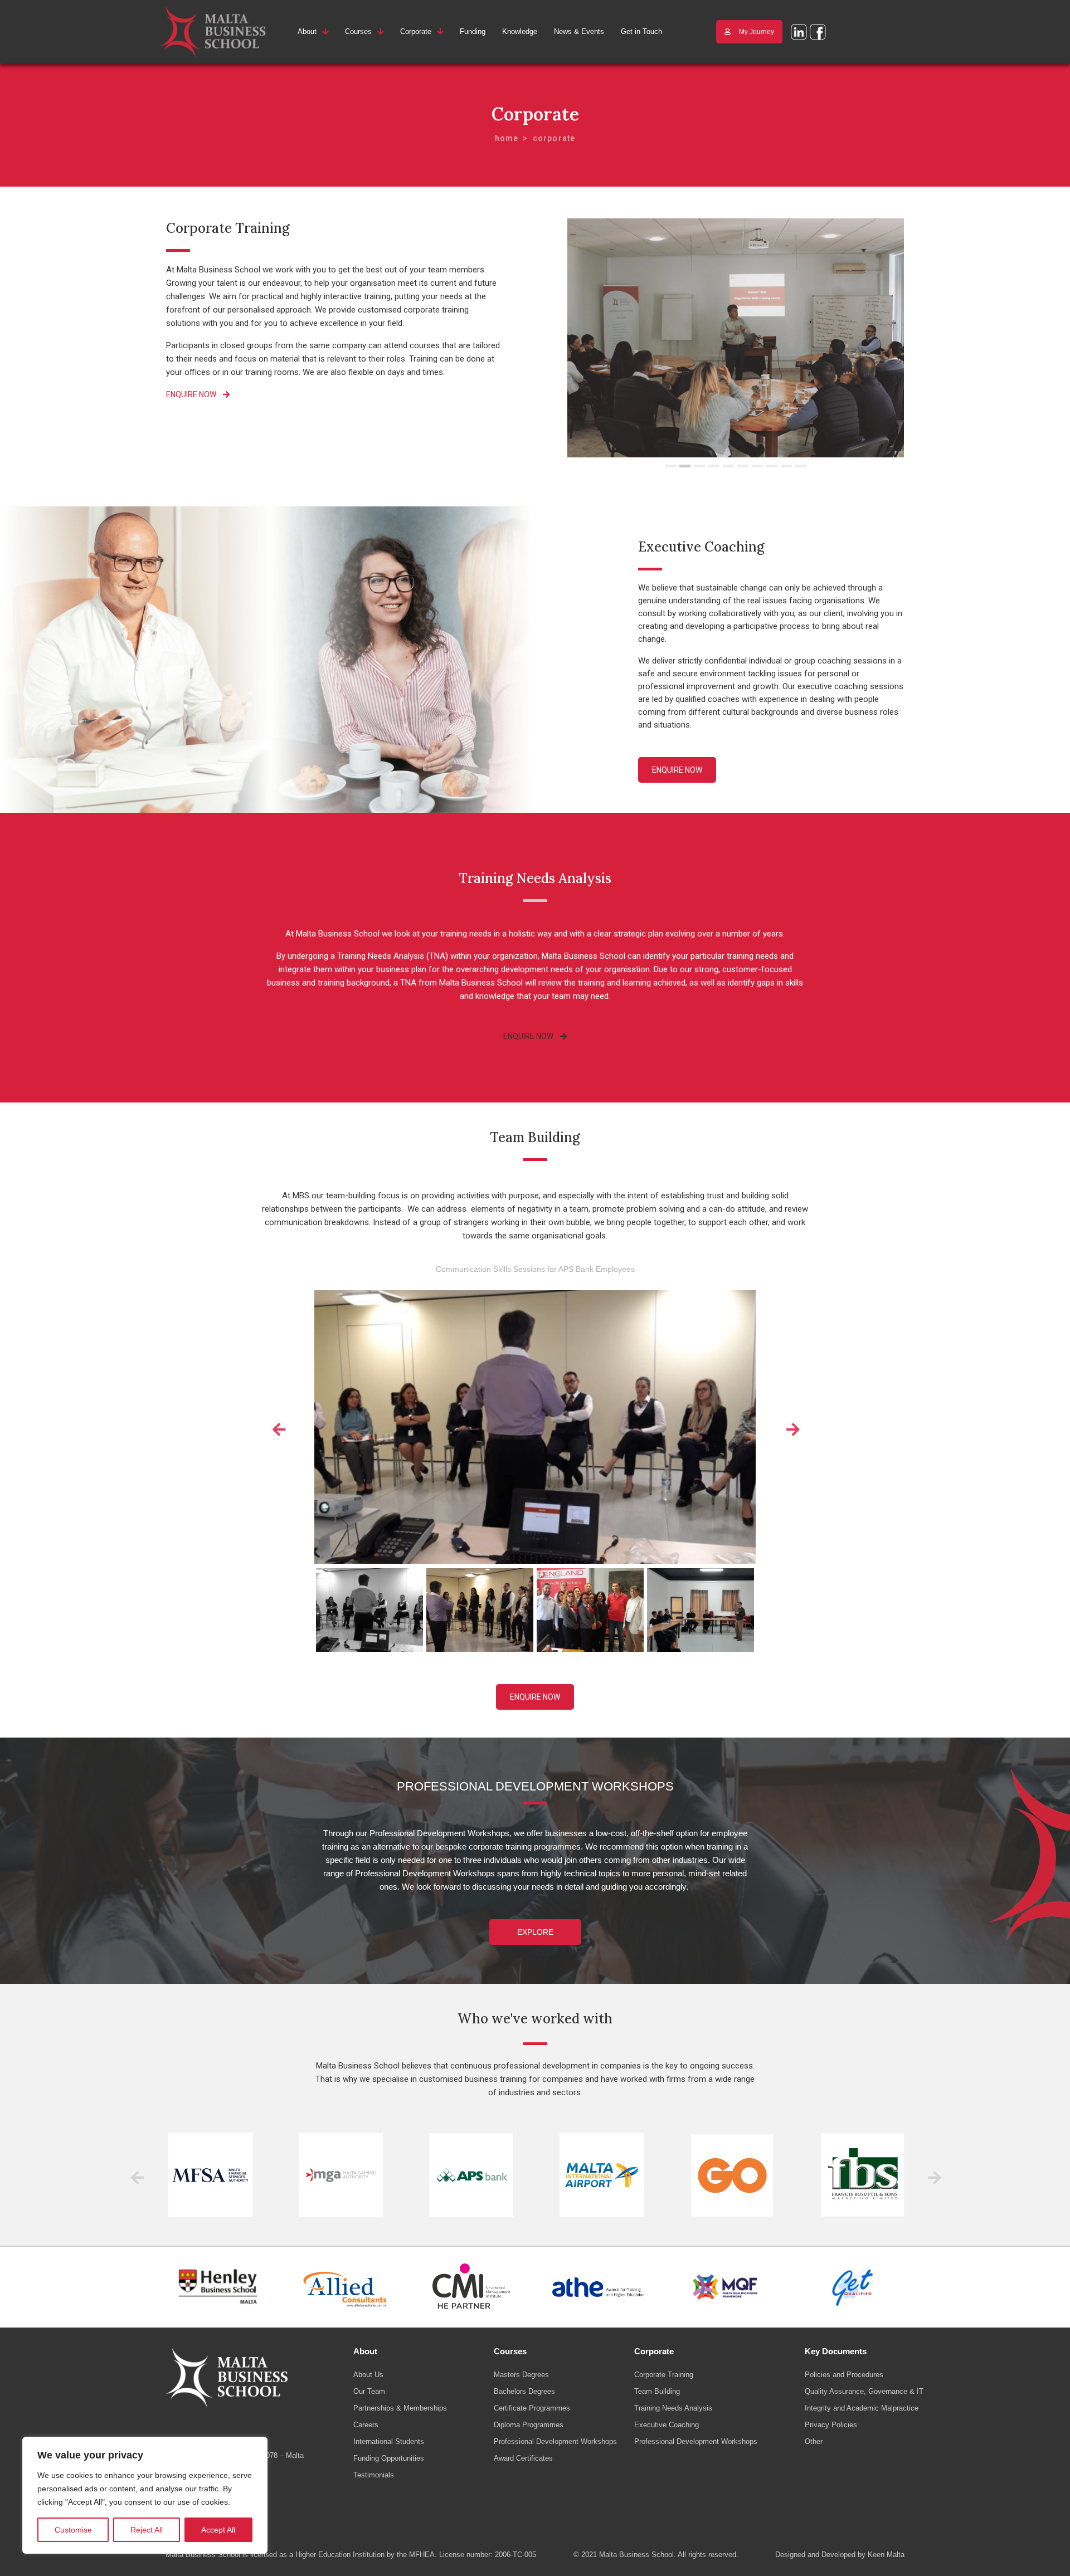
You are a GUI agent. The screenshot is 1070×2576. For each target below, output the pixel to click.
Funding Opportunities (389, 2458)
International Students (389, 2441)
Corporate (416, 31)
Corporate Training (664, 2375)
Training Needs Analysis (673, 2408)
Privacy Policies (831, 2425)
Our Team (369, 2391)
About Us (368, 2375)
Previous (278, 1427)
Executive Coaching (667, 2425)
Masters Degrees (521, 2375)
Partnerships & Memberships (400, 2408)
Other (814, 2441)
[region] (145, 2495)
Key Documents (836, 2351)
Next (792, 1427)
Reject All (147, 2530)
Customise (73, 2530)
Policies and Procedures (844, 2375)
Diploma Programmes (529, 2425)
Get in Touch (641, 31)
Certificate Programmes (532, 2408)
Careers (366, 2425)
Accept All (218, 2530)
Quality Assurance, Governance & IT (864, 2391)
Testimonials (374, 2475)
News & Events (579, 31)
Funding (473, 31)
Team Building (657, 2391)
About (307, 31)
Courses (358, 31)
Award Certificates (523, 2458)
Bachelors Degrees (524, 2391)
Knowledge (520, 31)
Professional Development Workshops (555, 2441)
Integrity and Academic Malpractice (862, 2408)
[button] (670, 466)
